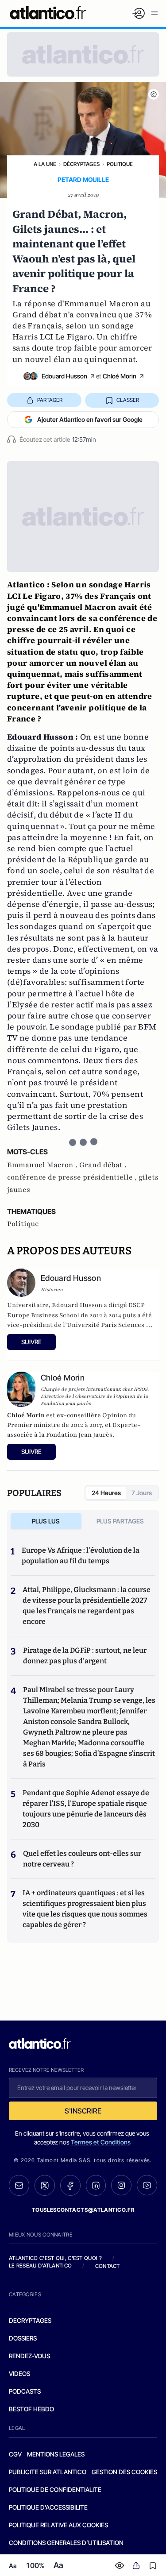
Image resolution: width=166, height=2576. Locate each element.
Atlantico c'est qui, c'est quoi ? (55, 2258)
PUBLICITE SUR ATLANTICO (48, 2472)
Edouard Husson (64, 376)
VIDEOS (19, 2374)
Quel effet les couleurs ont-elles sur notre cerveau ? (82, 1859)
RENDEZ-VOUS (29, 2356)
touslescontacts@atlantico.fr (83, 2210)
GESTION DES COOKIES (124, 2472)
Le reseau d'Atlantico (40, 2266)
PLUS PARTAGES (120, 1521)
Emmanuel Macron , (43, 1165)
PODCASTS (25, 2391)
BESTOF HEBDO (31, 2409)
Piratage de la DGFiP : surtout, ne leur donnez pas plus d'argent (85, 1656)
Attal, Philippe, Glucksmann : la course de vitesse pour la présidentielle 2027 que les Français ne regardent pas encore (87, 1606)
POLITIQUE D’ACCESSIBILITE (48, 2507)
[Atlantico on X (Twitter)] (45, 2185)
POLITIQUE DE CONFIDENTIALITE (55, 2489)
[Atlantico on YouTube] (147, 2185)
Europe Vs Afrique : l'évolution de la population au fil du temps (81, 1556)
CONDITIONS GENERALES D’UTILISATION (66, 2543)
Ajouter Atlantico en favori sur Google (90, 419)
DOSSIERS (23, 2338)
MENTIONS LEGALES (56, 2454)
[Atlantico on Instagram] (121, 2185)
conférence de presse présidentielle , (73, 1177)
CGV (15, 2454)
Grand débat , (103, 1165)
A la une (45, 164)
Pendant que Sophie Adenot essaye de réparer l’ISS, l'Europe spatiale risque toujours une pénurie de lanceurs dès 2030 (86, 1809)
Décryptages (81, 164)
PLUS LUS (46, 1521)
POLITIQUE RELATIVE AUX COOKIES (58, 2525)
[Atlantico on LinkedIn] (96, 2185)
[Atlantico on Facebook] (70, 2185)
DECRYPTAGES (30, 2320)
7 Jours (142, 1493)
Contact (108, 2266)
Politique (120, 164)
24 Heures (106, 1493)
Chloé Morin (120, 376)
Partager (50, 400)
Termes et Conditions (101, 2142)
